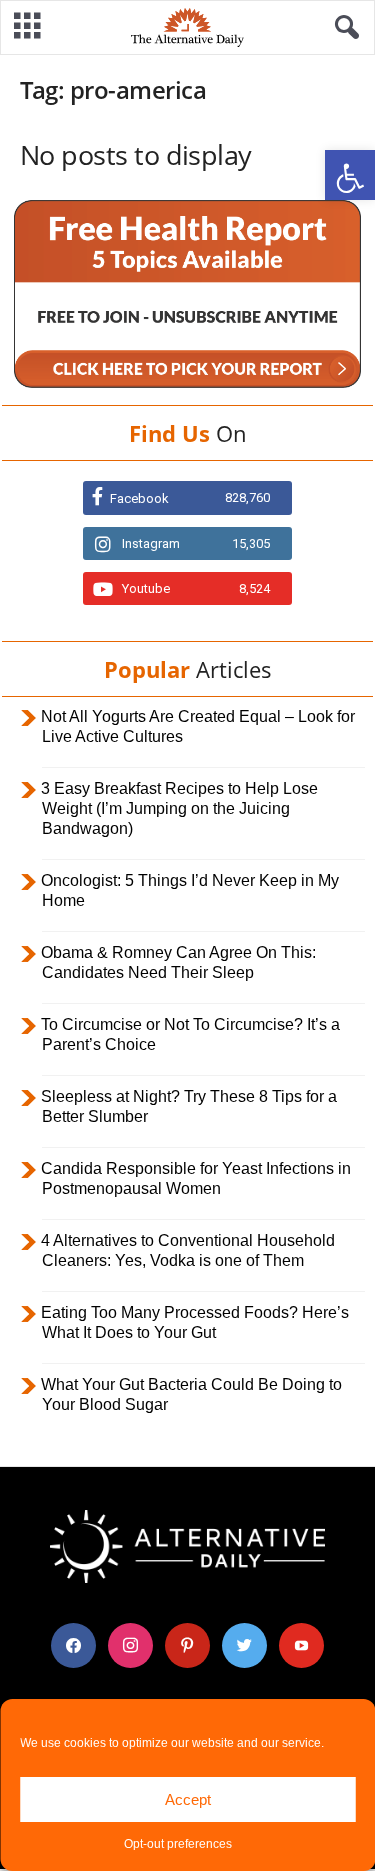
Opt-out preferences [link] (178, 1844)
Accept (188, 1799)
